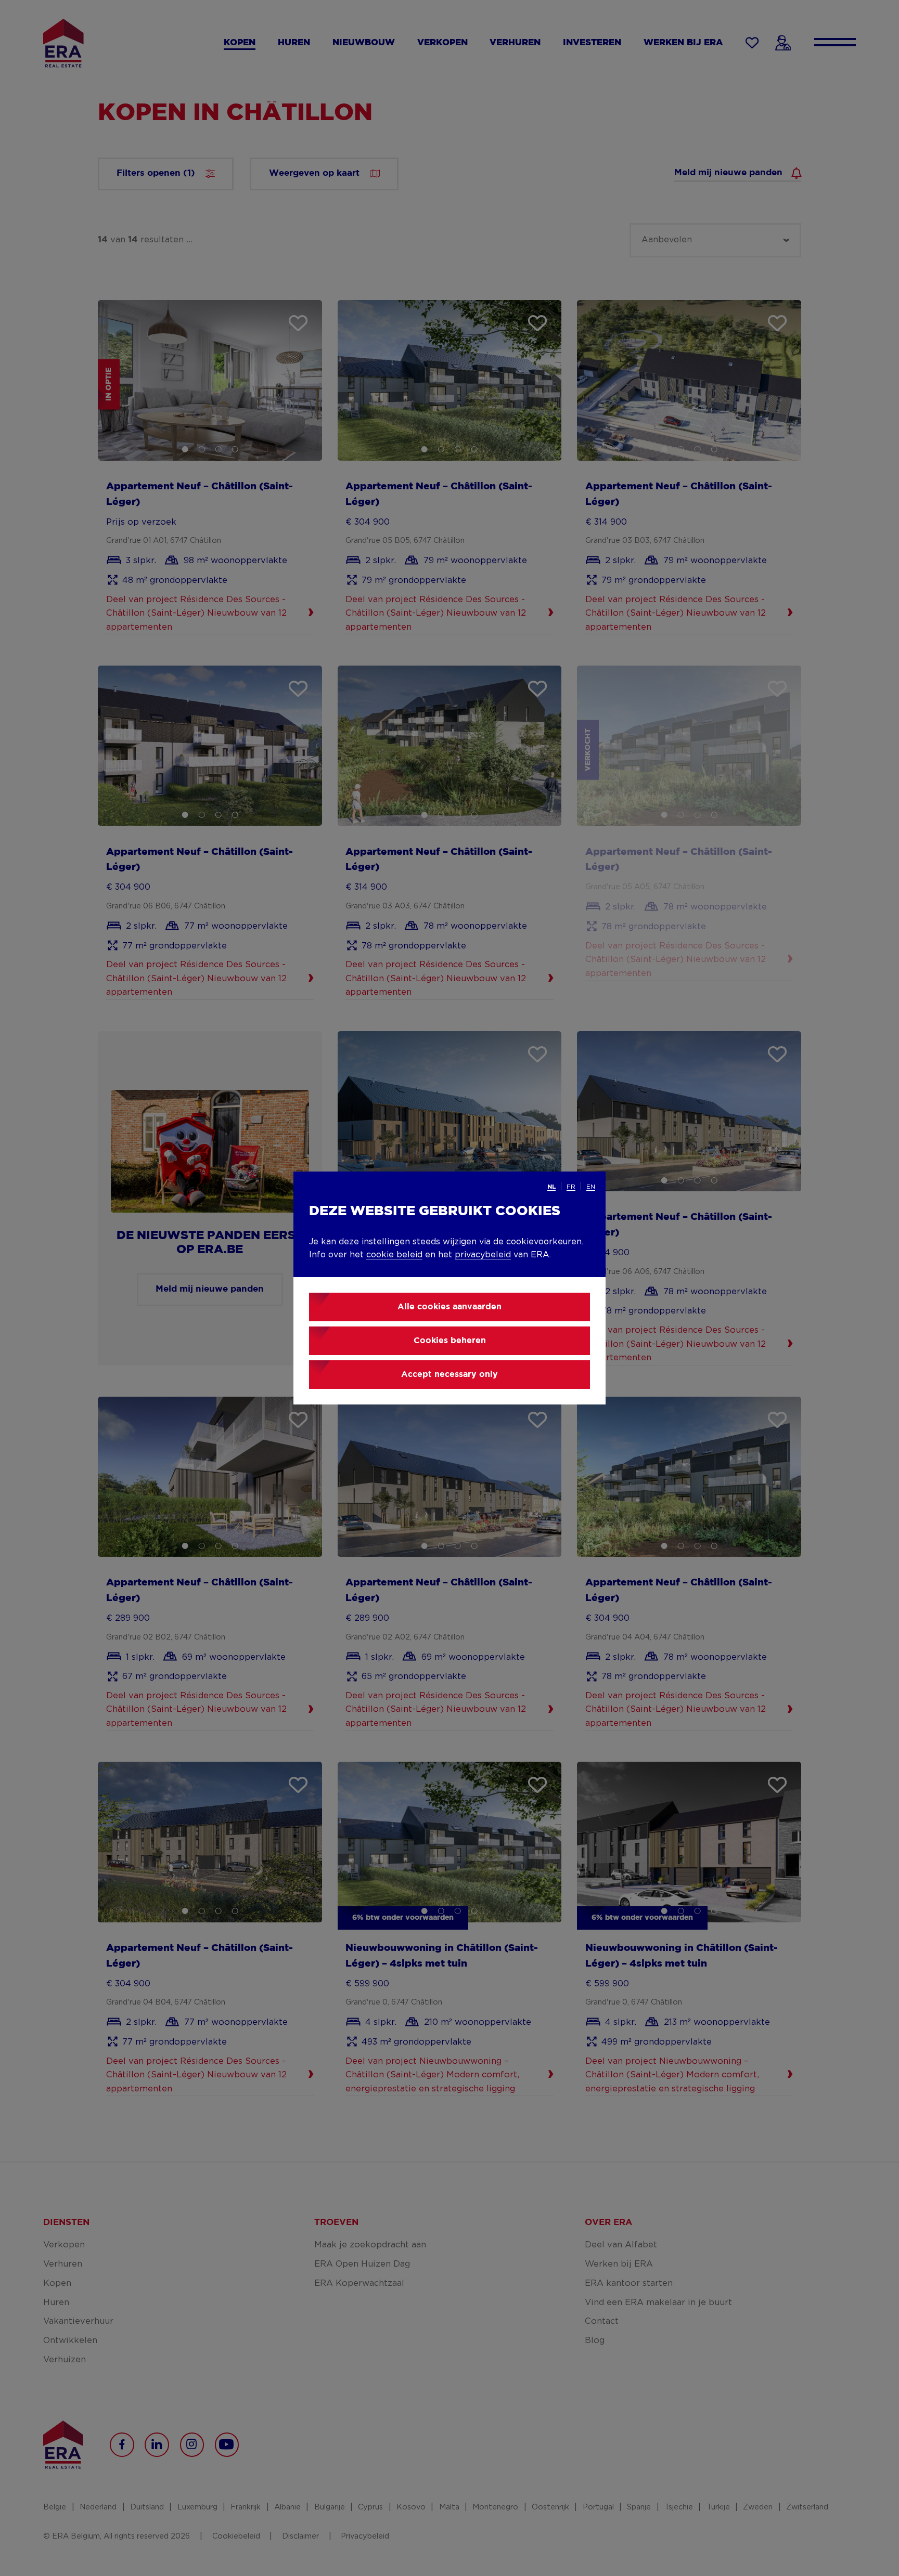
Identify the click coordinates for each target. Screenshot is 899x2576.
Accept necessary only (449, 1375)
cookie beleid (394, 1255)
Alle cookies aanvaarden (449, 1307)
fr (571, 1187)
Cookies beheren (450, 1341)
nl (551, 1187)
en (591, 1187)
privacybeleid (483, 1255)
